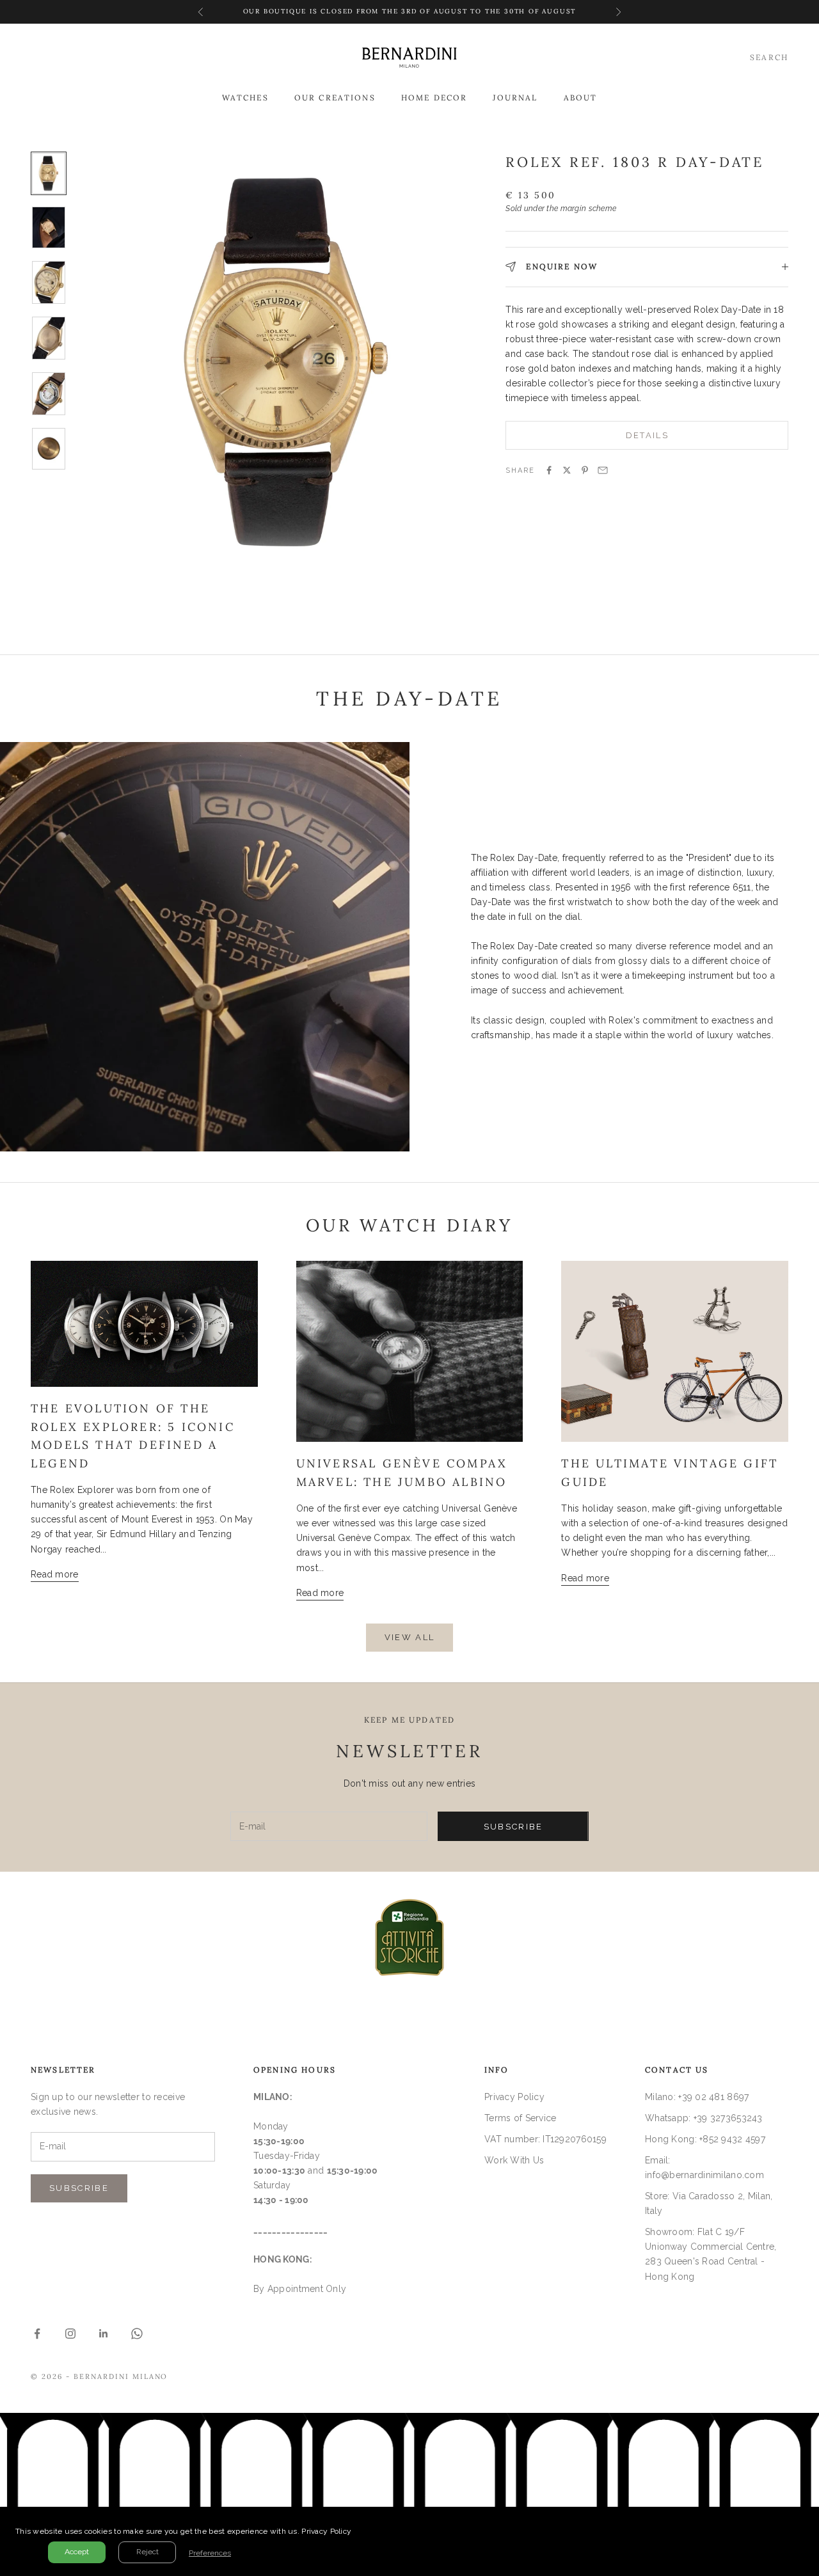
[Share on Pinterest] (585, 470)
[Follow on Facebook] (37, 2334)
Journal (515, 98)
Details (647, 435)
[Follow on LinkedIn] (104, 2334)
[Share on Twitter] (567, 470)
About (581, 98)
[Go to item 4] (49, 338)
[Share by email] (603, 470)
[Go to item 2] (49, 227)
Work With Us (514, 2160)
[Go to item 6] (49, 449)
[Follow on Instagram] (70, 2334)
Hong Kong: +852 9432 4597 (705, 2139)
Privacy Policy (514, 2097)
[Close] (806, 2520)
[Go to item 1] (49, 174)
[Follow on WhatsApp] (137, 2334)
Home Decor (434, 98)
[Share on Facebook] (549, 470)
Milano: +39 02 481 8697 (697, 2097)
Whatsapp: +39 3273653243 (704, 2118)
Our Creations (335, 98)
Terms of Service (520, 2118)
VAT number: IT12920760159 (545, 2139)
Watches (245, 98)
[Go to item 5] (49, 394)
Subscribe (513, 1827)
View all (410, 1637)
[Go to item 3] (49, 282)
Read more (55, 1574)
